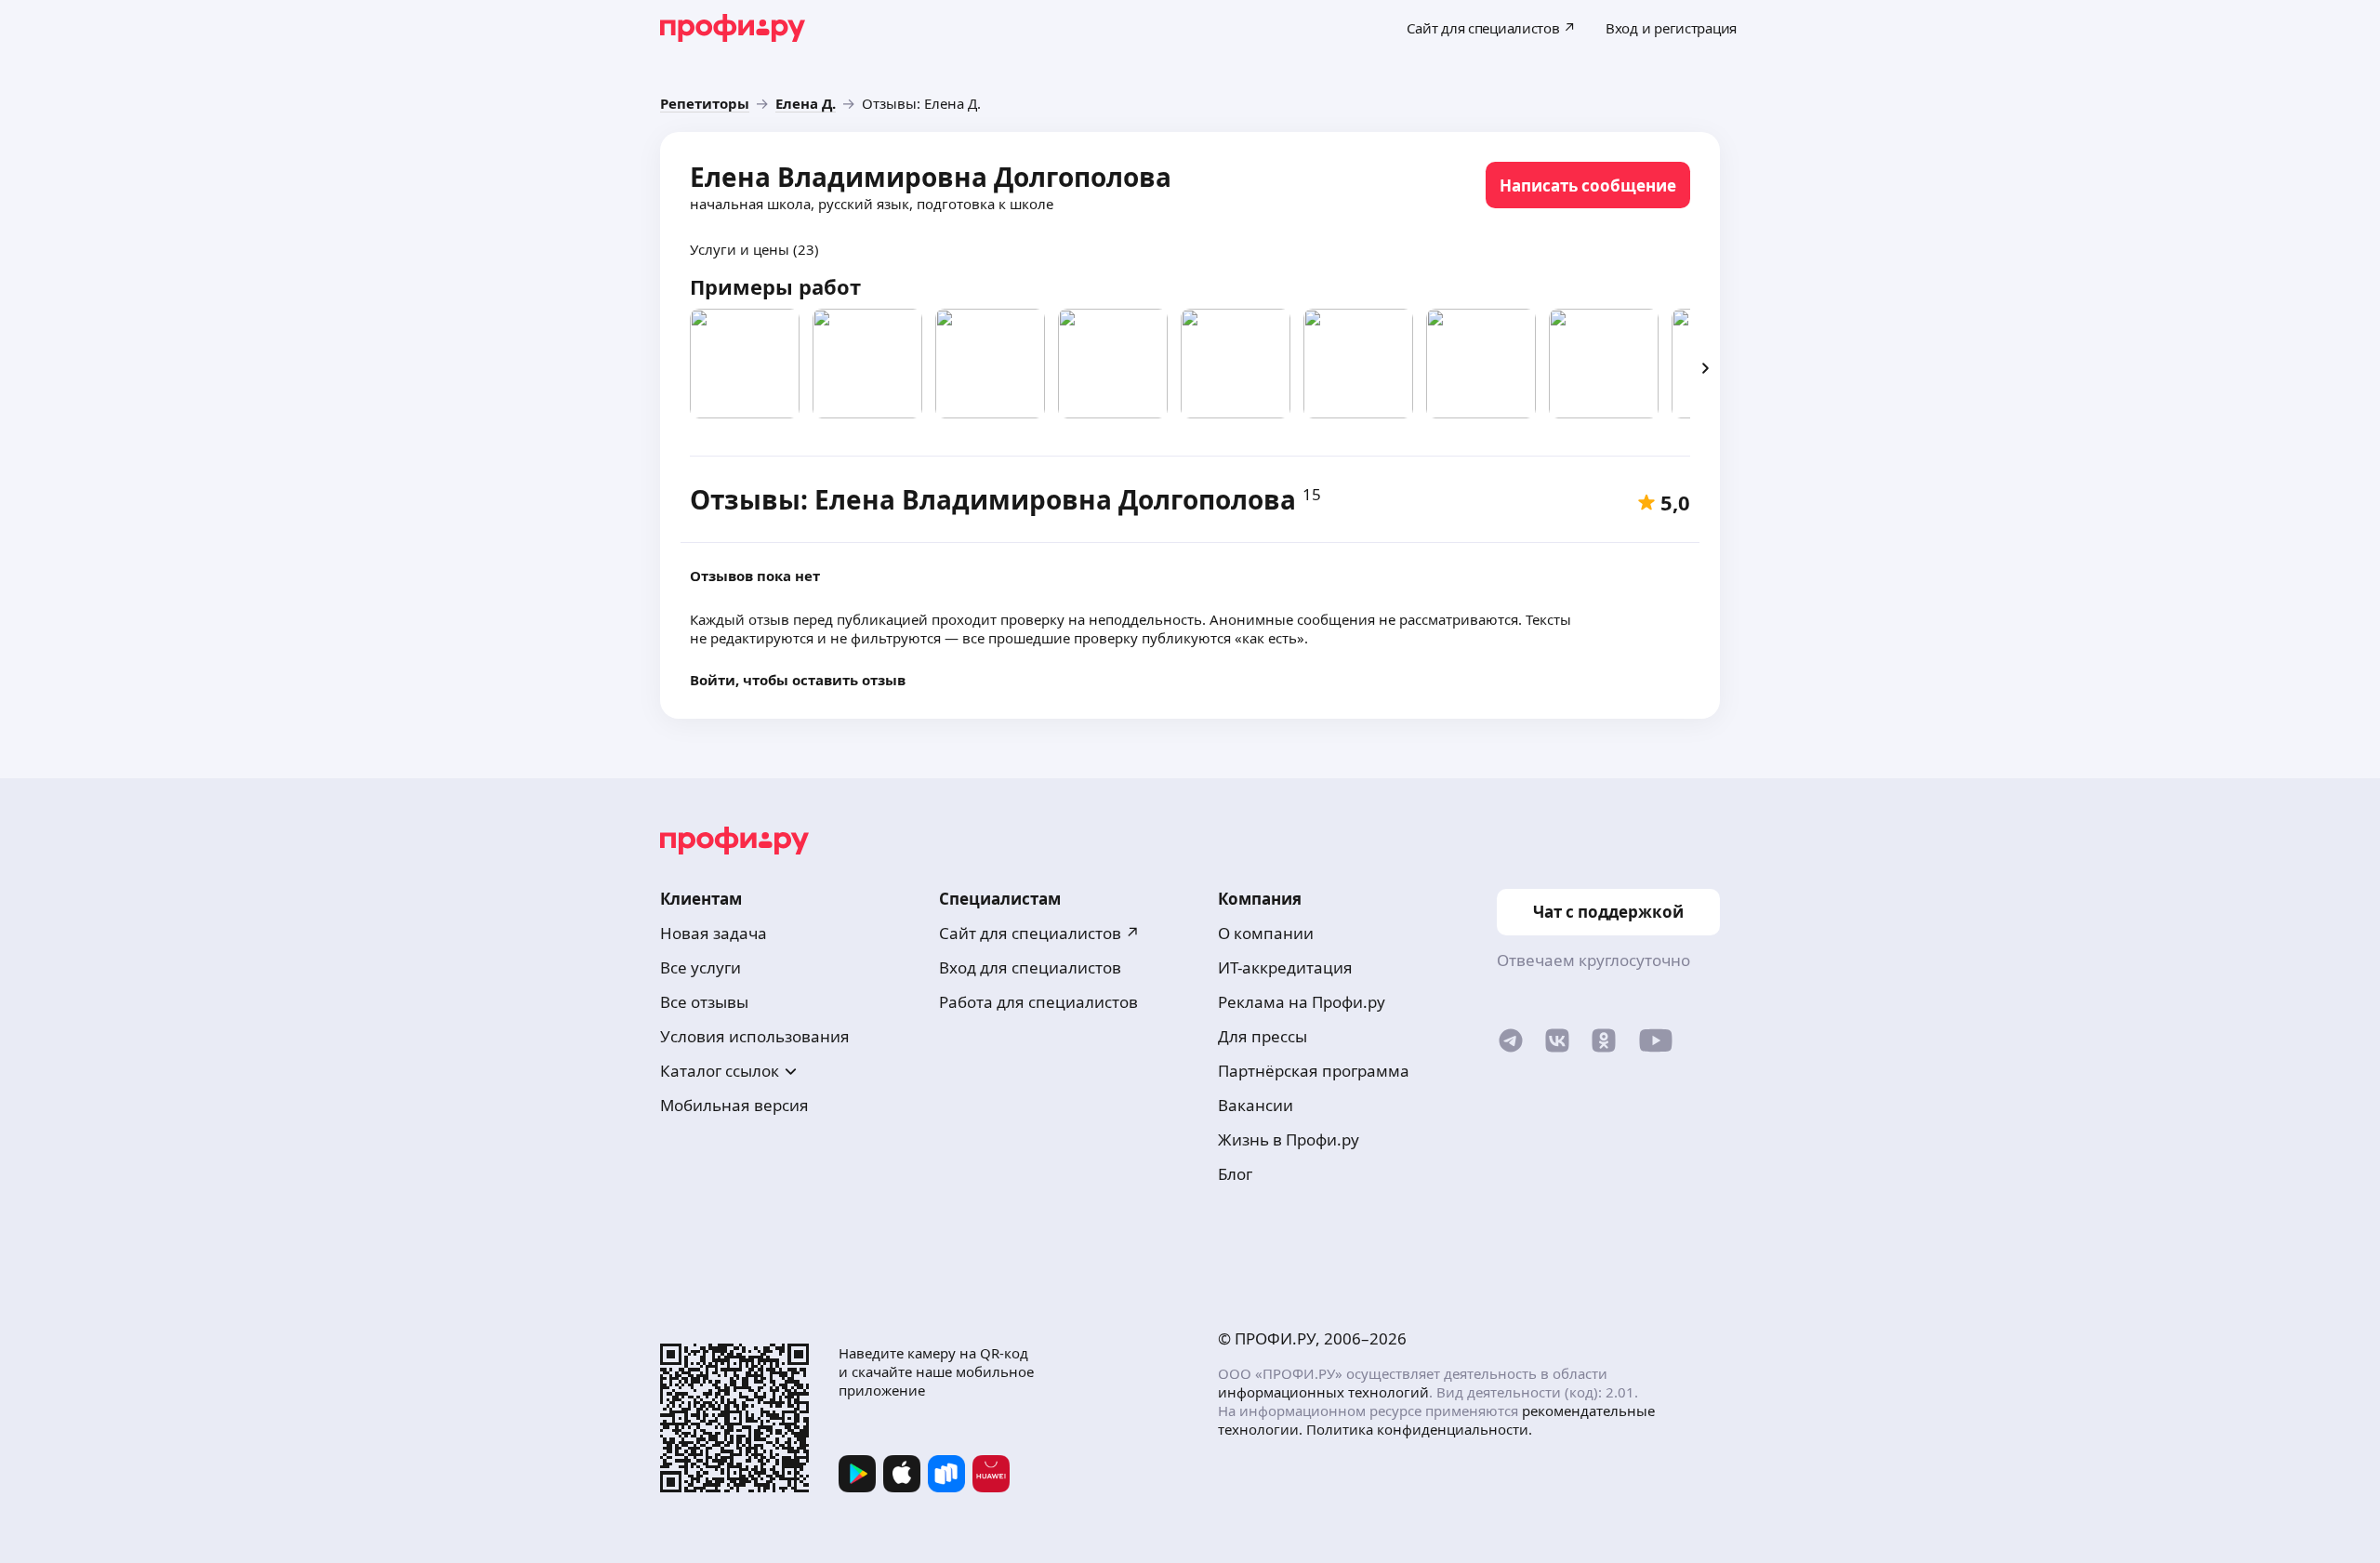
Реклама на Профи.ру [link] (1302, 1002)
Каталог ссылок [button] (720, 1071)
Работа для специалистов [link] (1038, 1002)
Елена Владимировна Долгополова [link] (931, 177)
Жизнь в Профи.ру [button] (1289, 1139)
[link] (705, 103)
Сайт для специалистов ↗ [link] (1039, 933)
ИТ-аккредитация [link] (1285, 967)
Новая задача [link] (714, 933)
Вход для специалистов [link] (1030, 967)
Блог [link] (1235, 1174)
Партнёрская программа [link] (1314, 1071)
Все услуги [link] (701, 967)
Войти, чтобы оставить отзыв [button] (798, 680)
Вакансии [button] (1256, 1105)
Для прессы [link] (1263, 1036)
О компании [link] (1266, 933)
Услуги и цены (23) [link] (754, 249)
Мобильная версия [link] (734, 1105)
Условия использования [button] (755, 1036)
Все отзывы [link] (704, 1002)
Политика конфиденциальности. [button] (1419, 1429)
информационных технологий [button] (1323, 1392)
